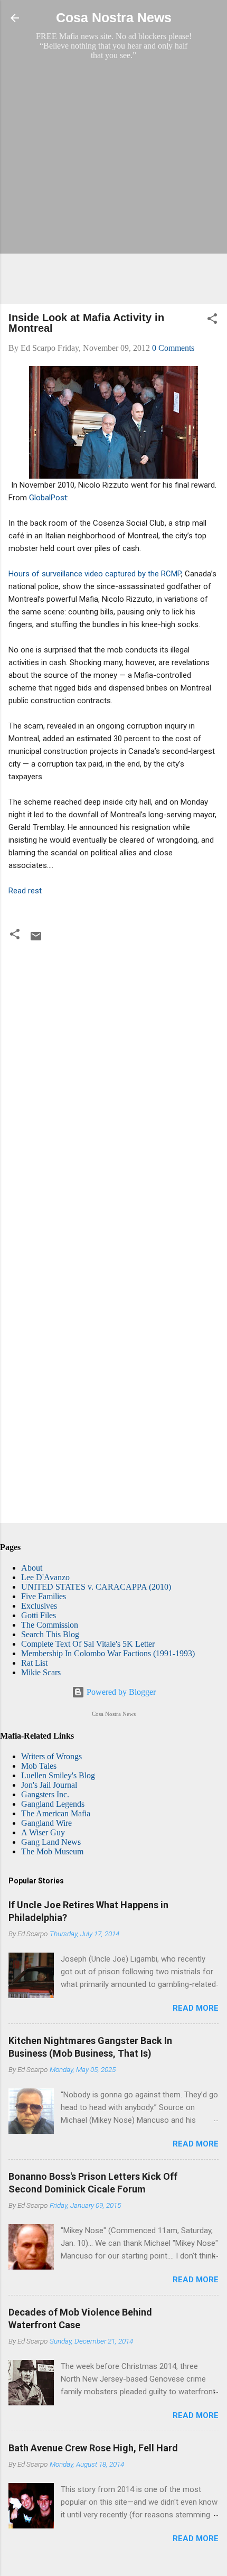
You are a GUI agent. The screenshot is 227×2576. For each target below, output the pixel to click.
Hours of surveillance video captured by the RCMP (95, 574)
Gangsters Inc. (45, 1794)
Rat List (34, 1663)
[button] (212, 320)
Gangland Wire (46, 1823)
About (32, 1568)
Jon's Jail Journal (49, 1785)
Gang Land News (51, 1842)
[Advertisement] (113, 182)
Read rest (25, 891)
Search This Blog (50, 1634)
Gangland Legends (53, 1804)
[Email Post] (36, 940)
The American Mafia (56, 1813)
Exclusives (39, 1606)
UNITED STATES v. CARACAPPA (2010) (96, 1587)
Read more (196, 2008)
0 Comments (173, 348)
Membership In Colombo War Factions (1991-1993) (108, 1653)
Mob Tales (39, 1766)
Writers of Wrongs (51, 1756)
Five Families (44, 1596)
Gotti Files (39, 1615)
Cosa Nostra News (114, 18)
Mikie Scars (41, 1672)
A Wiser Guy (43, 1832)
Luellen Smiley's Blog (58, 1775)
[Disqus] (113, 1088)
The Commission (50, 1625)
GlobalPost (48, 498)
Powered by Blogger (120, 1692)
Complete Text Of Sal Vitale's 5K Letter (88, 1644)
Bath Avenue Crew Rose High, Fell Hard (93, 2448)
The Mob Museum (52, 1851)
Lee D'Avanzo (45, 1577)
